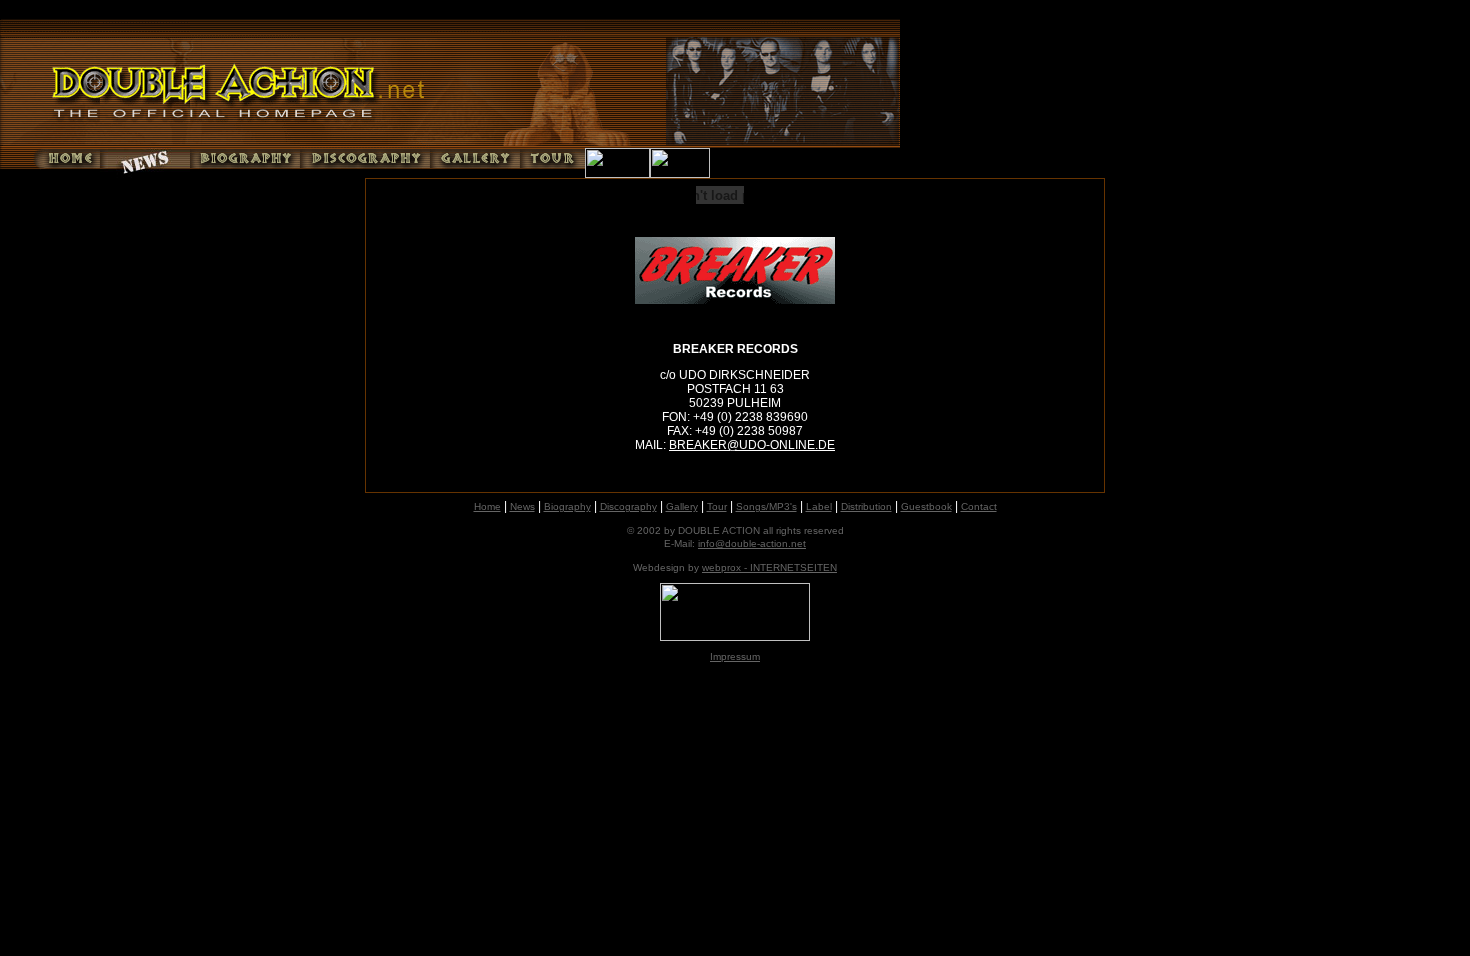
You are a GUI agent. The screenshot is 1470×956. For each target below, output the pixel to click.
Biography (567, 506)
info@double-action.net (752, 543)
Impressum (735, 656)
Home (487, 506)
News (522, 506)
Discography (628, 506)
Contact (979, 506)
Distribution (866, 506)
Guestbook (926, 506)
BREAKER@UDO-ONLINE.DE (752, 445)
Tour (717, 506)
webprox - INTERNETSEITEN (769, 567)
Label (819, 506)
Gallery (682, 506)
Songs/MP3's (766, 506)
